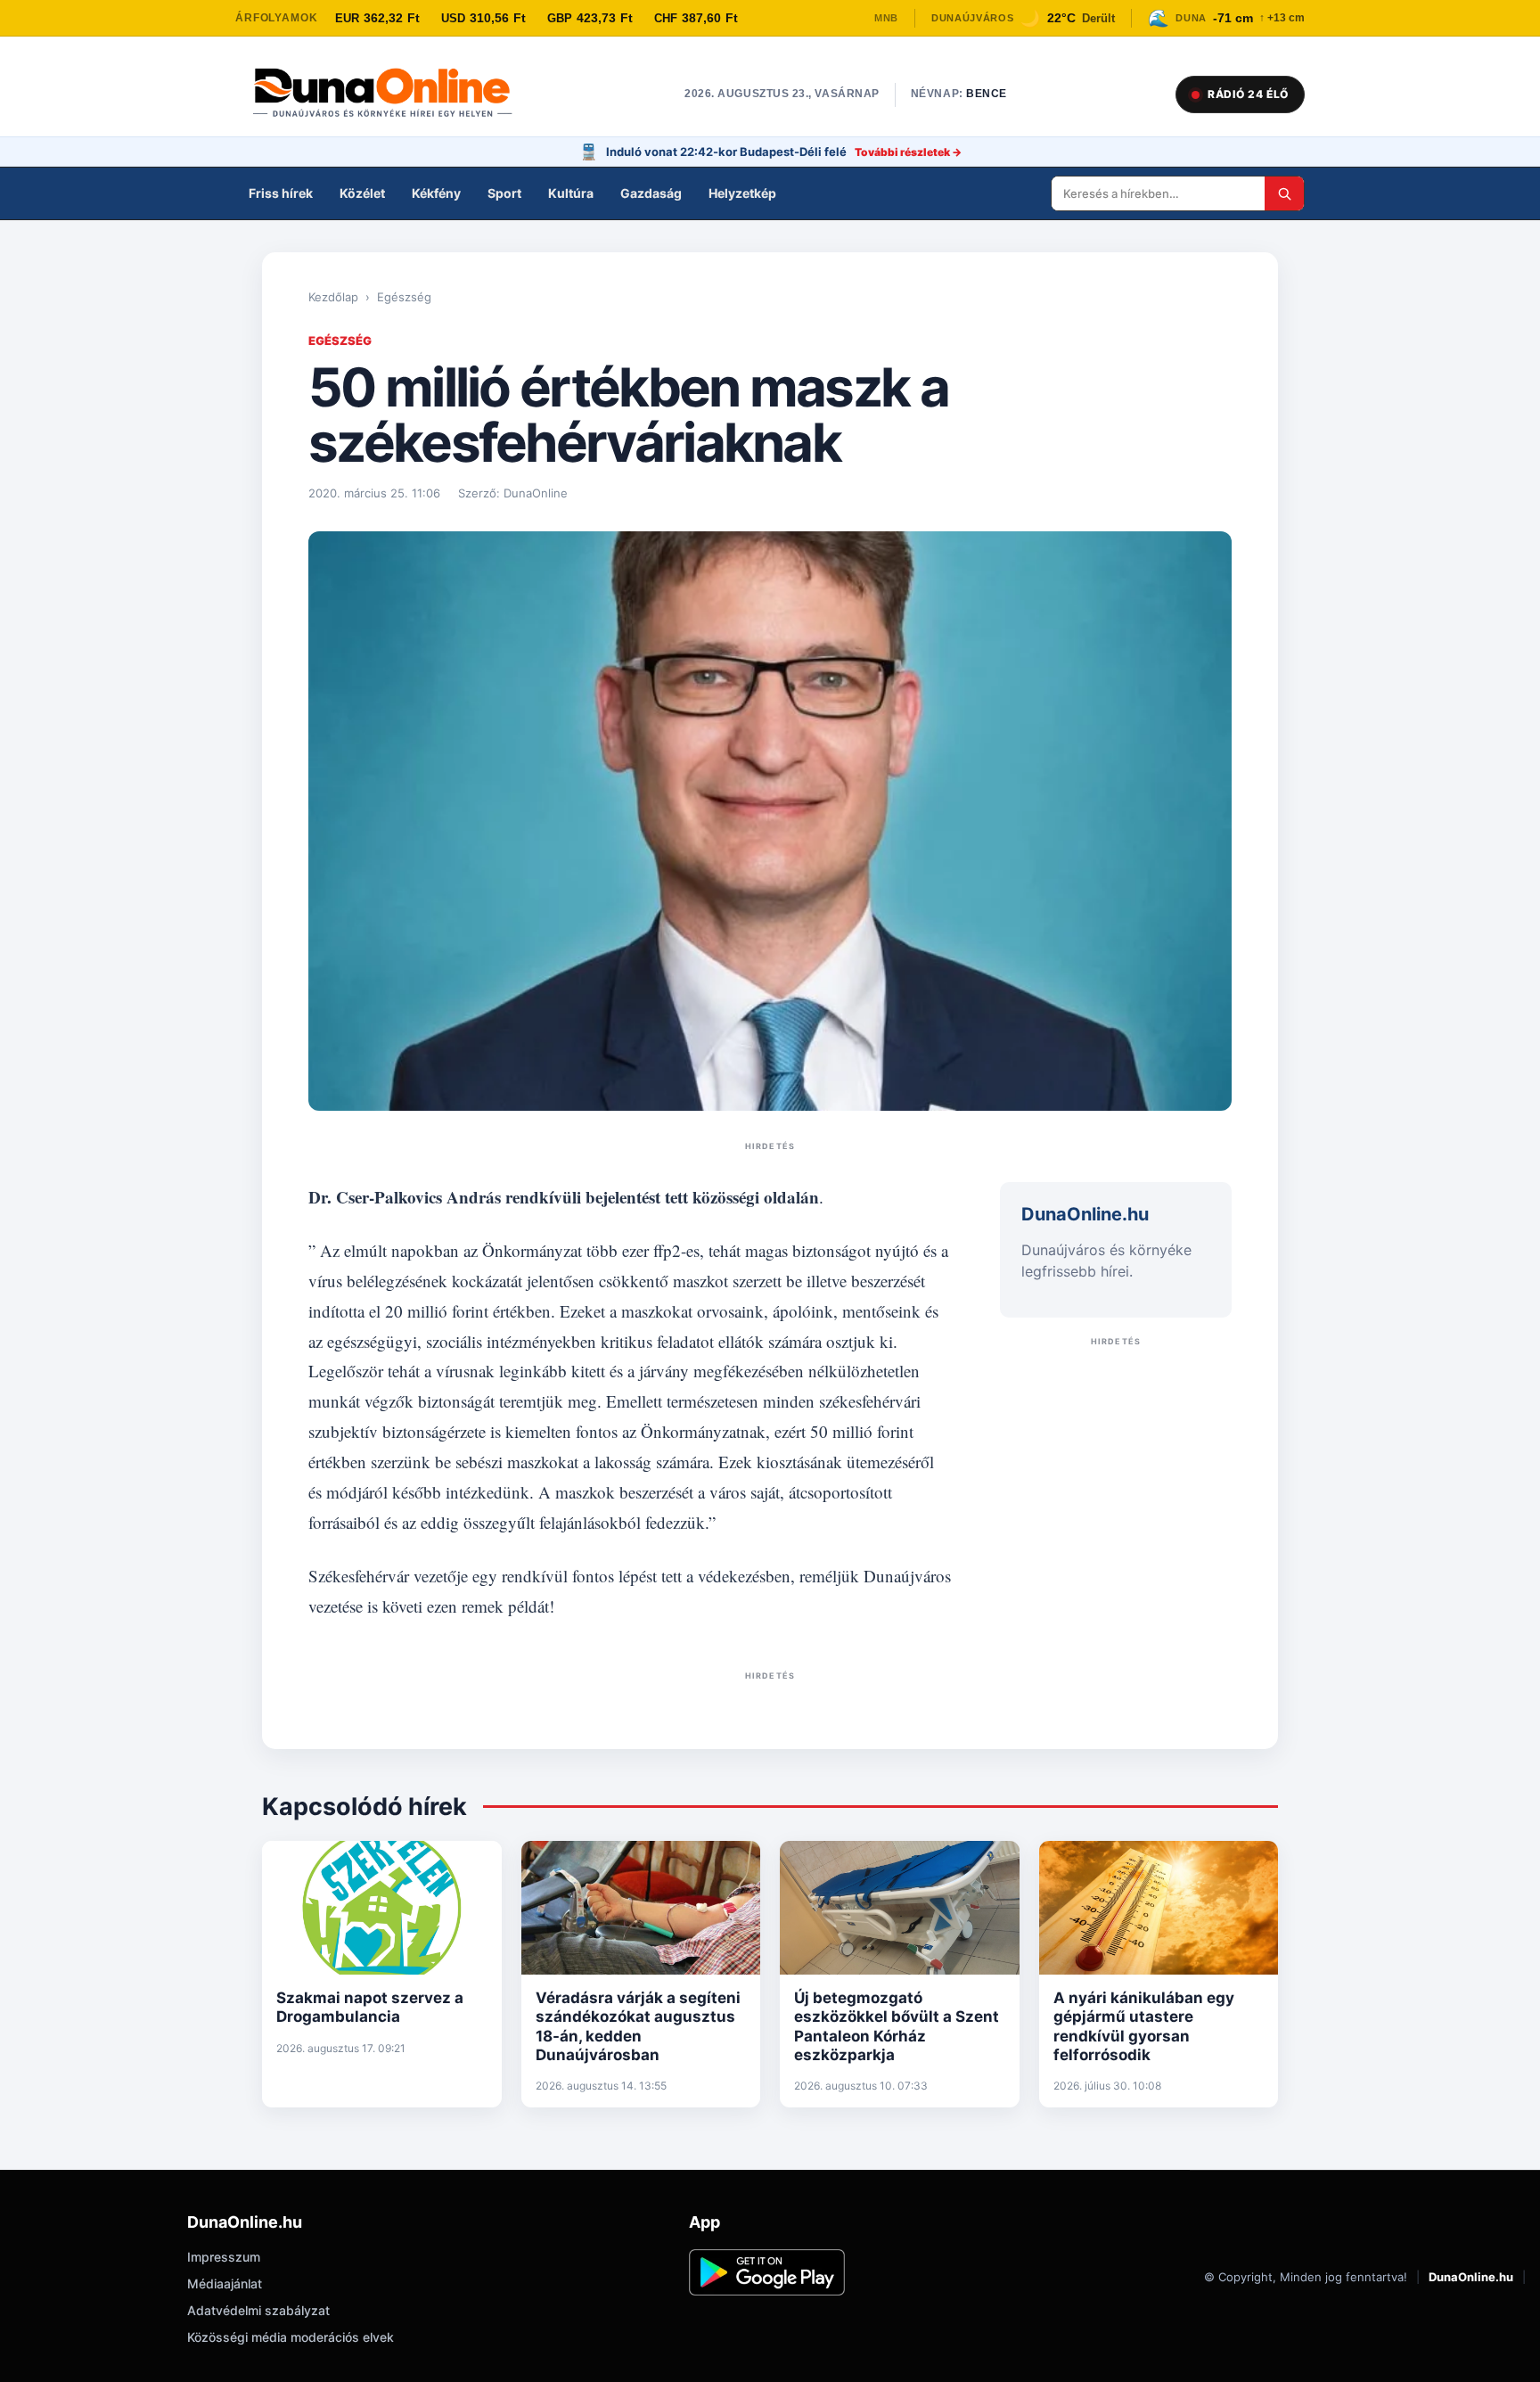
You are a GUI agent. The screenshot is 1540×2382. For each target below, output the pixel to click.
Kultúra (571, 193)
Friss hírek (281, 193)
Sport (504, 193)
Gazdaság (651, 193)
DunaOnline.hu (1471, 2277)
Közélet (362, 193)
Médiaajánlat (225, 2283)
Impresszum (224, 2257)
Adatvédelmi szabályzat (258, 2310)
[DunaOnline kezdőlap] (391, 94)
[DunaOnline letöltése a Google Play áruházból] (767, 2272)
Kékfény (436, 193)
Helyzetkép (742, 193)
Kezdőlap (333, 297)
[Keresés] (1284, 193)
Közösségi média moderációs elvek (291, 2337)
